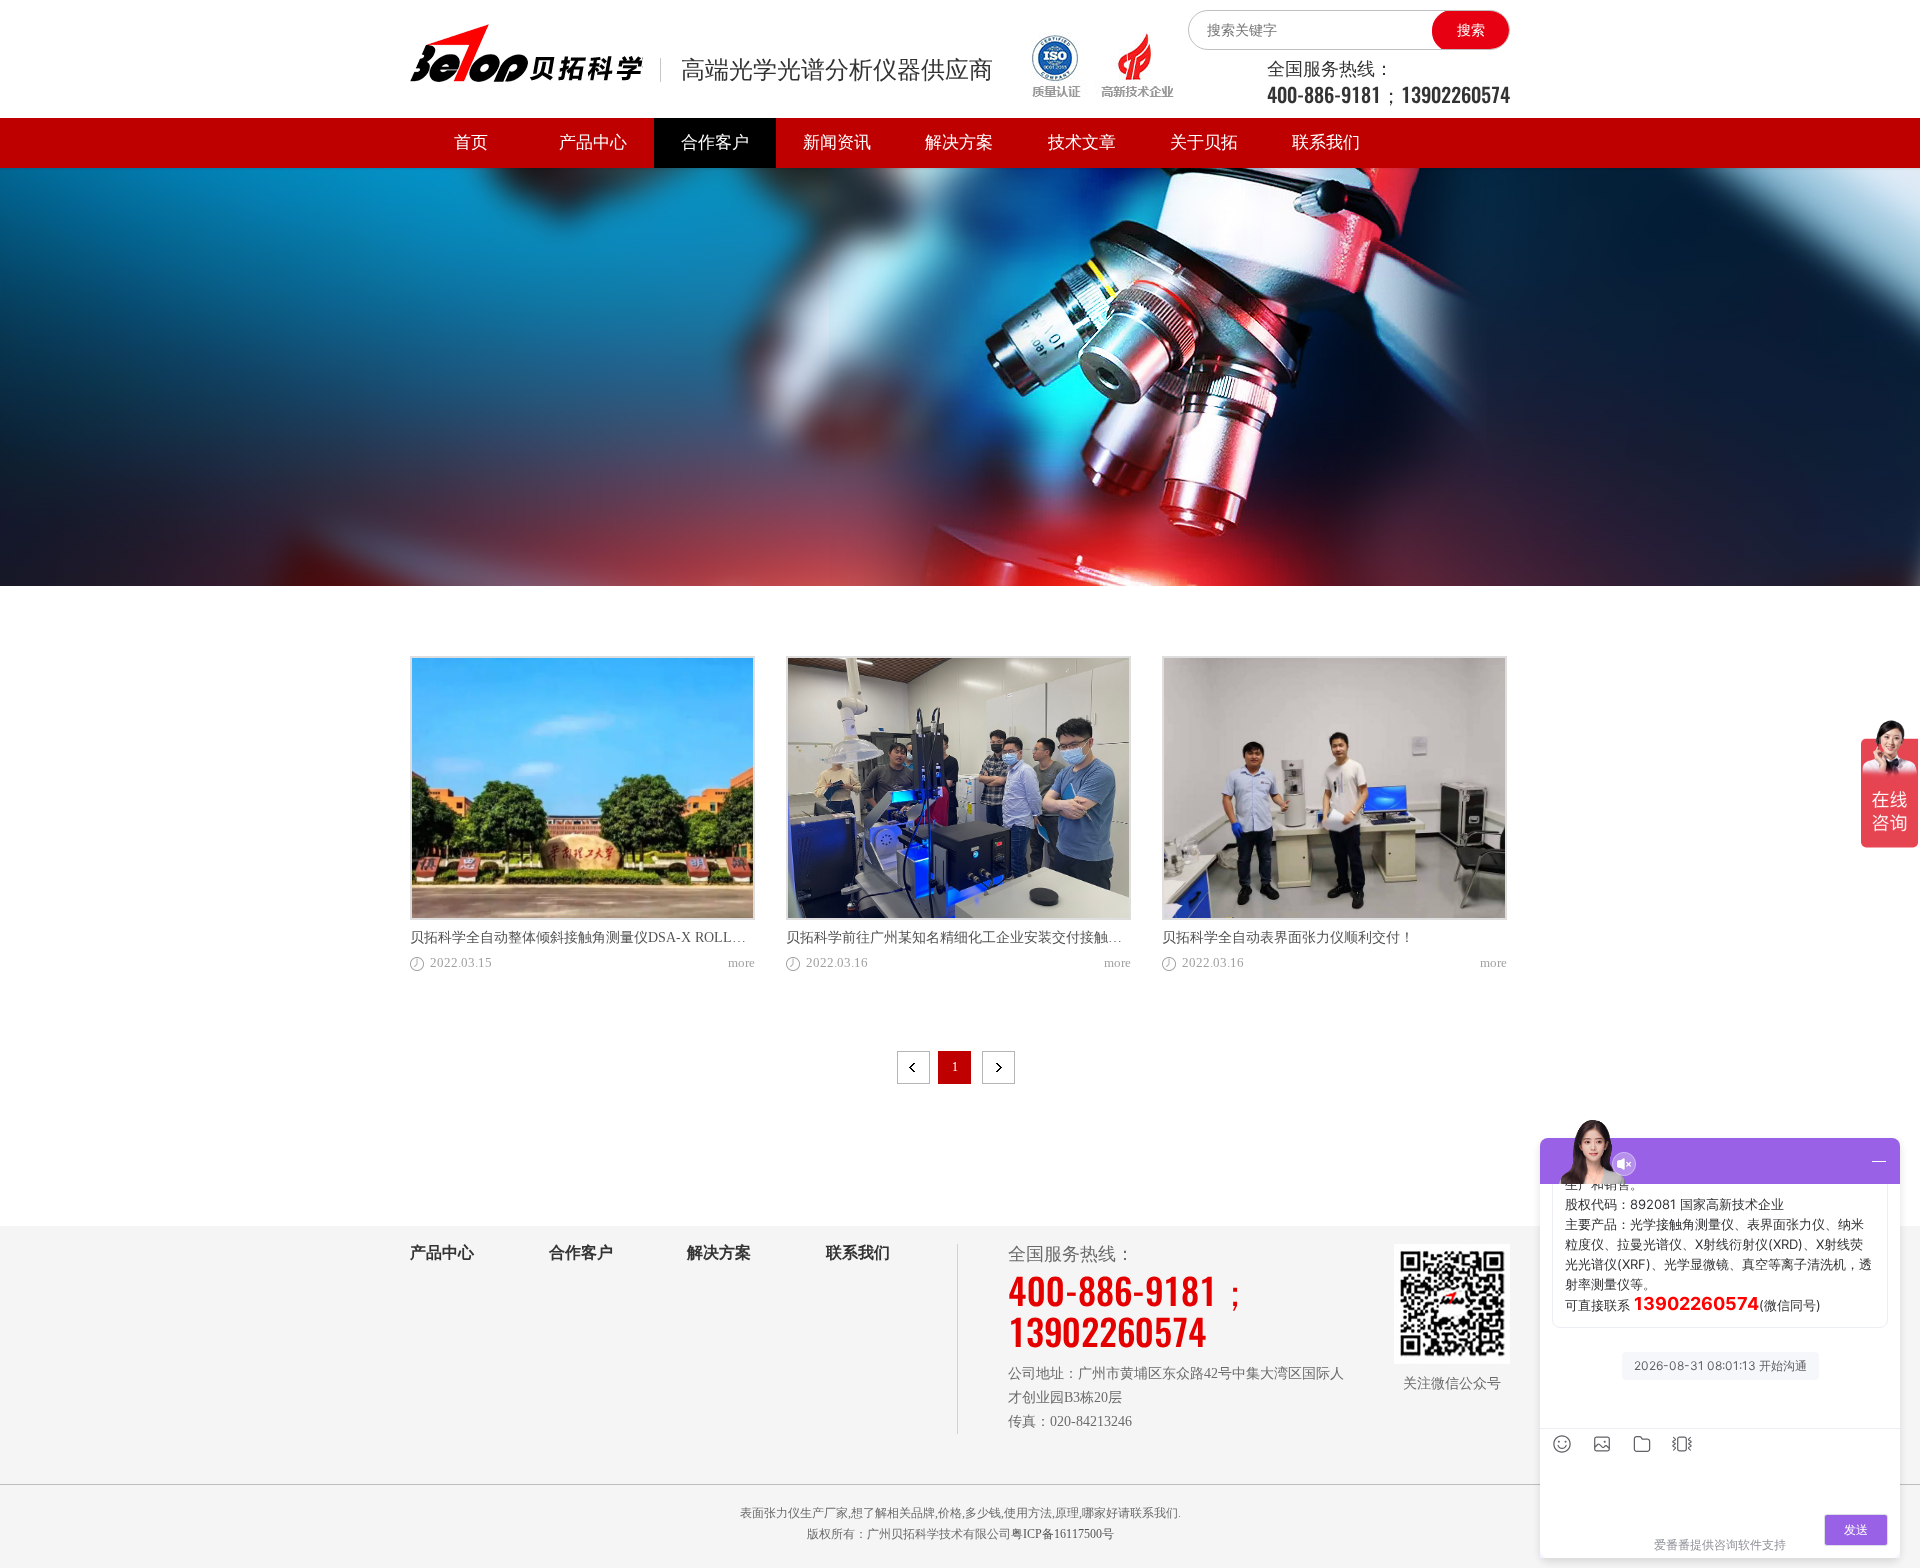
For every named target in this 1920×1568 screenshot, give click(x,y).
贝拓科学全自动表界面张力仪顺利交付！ (1288, 937)
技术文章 (1082, 142)
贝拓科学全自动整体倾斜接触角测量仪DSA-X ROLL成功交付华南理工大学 (641, 937)
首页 (471, 142)
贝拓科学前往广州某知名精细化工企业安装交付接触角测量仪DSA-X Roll (1010, 937)
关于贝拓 (1204, 142)
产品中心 (593, 142)
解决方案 (959, 142)
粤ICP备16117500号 (1062, 1534)
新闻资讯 (837, 142)
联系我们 (1326, 142)
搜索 (1471, 30)
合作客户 (715, 142)
